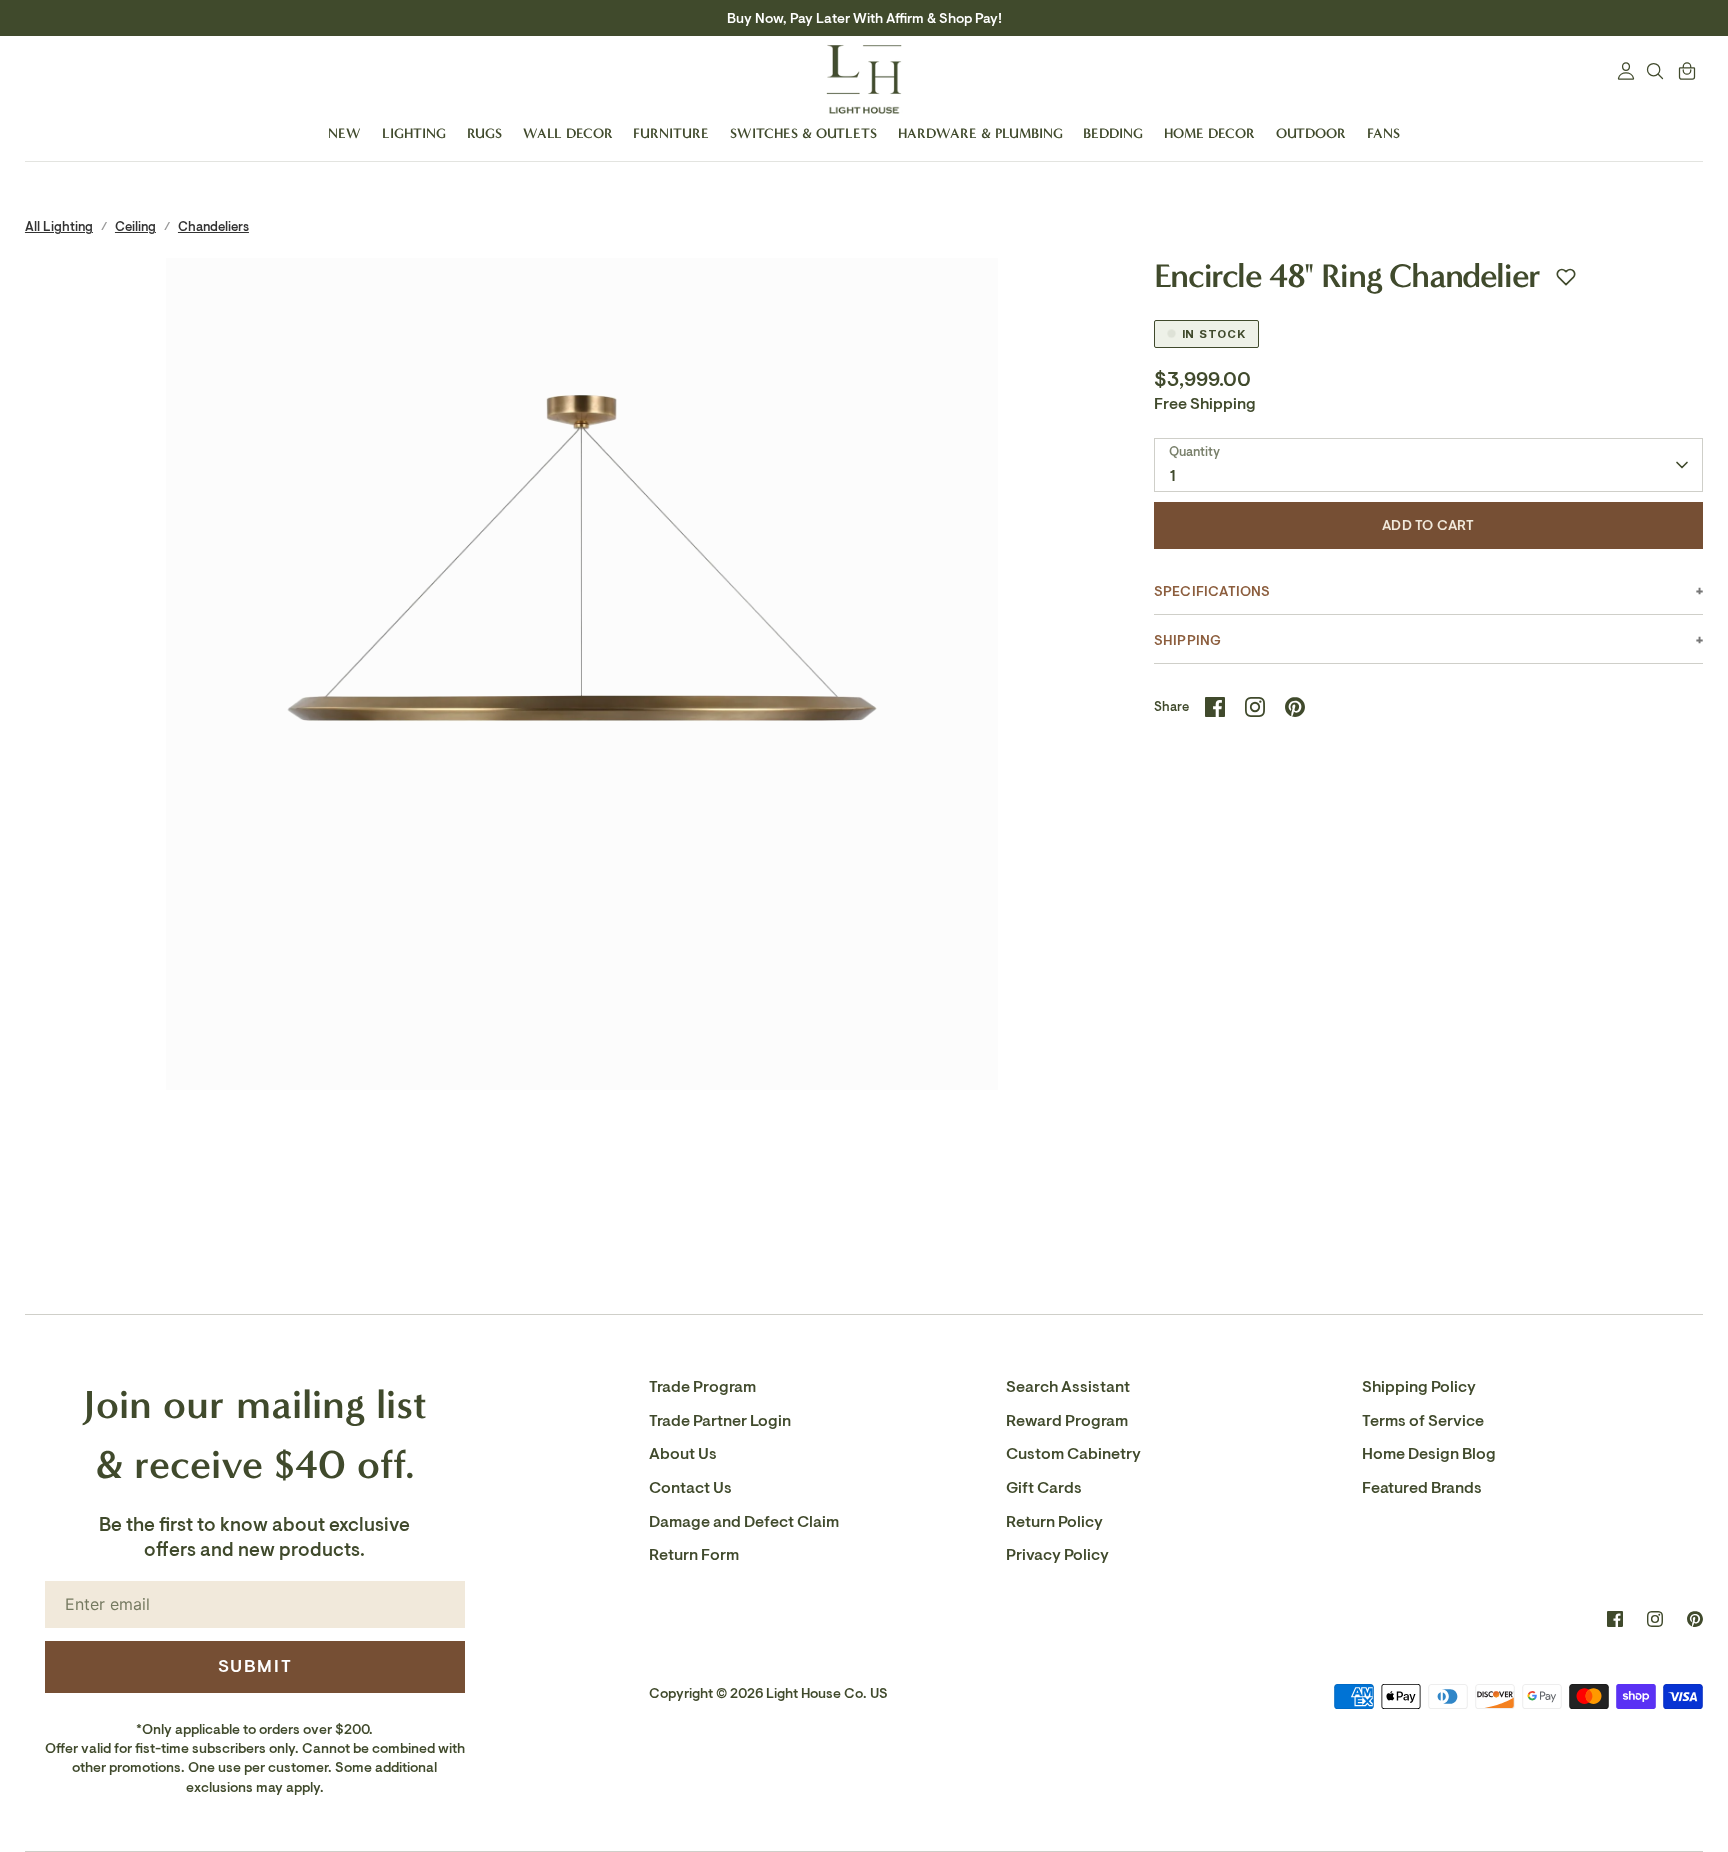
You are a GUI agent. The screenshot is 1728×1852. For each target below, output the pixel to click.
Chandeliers (213, 226)
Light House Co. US (827, 1693)
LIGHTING (414, 133)
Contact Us (690, 1488)
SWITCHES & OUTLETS (803, 133)
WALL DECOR (568, 133)
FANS (1383, 133)
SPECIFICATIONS (1212, 591)
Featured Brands (1422, 1488)
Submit (255, 1666)
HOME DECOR (1209, 133)
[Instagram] (1655, 1619)
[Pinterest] (1695, 1619)
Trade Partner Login (720, 1421)
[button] (1566, 277)
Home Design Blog (1429, 1454)
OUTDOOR (1311, 133)
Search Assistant (1068, 1387)
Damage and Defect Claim (744, 1522)
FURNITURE (671, 133)
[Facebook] (1615, 1619)
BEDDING (1113, 133)
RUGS (484, 133)
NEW (344, 133)
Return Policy (1054, 1522)
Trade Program (702, 1387)
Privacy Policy (1057, 1555)
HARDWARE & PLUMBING (980, 133)
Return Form (694, 1555)
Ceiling (135, 226)
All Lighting (59, 226)
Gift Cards (1044, 1488)
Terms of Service (1423, 1421)
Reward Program (1067, 1421)
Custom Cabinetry (1073, 1454)
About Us (683, 1454)
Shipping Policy (1419, 1387)
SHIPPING (1188, 640)
